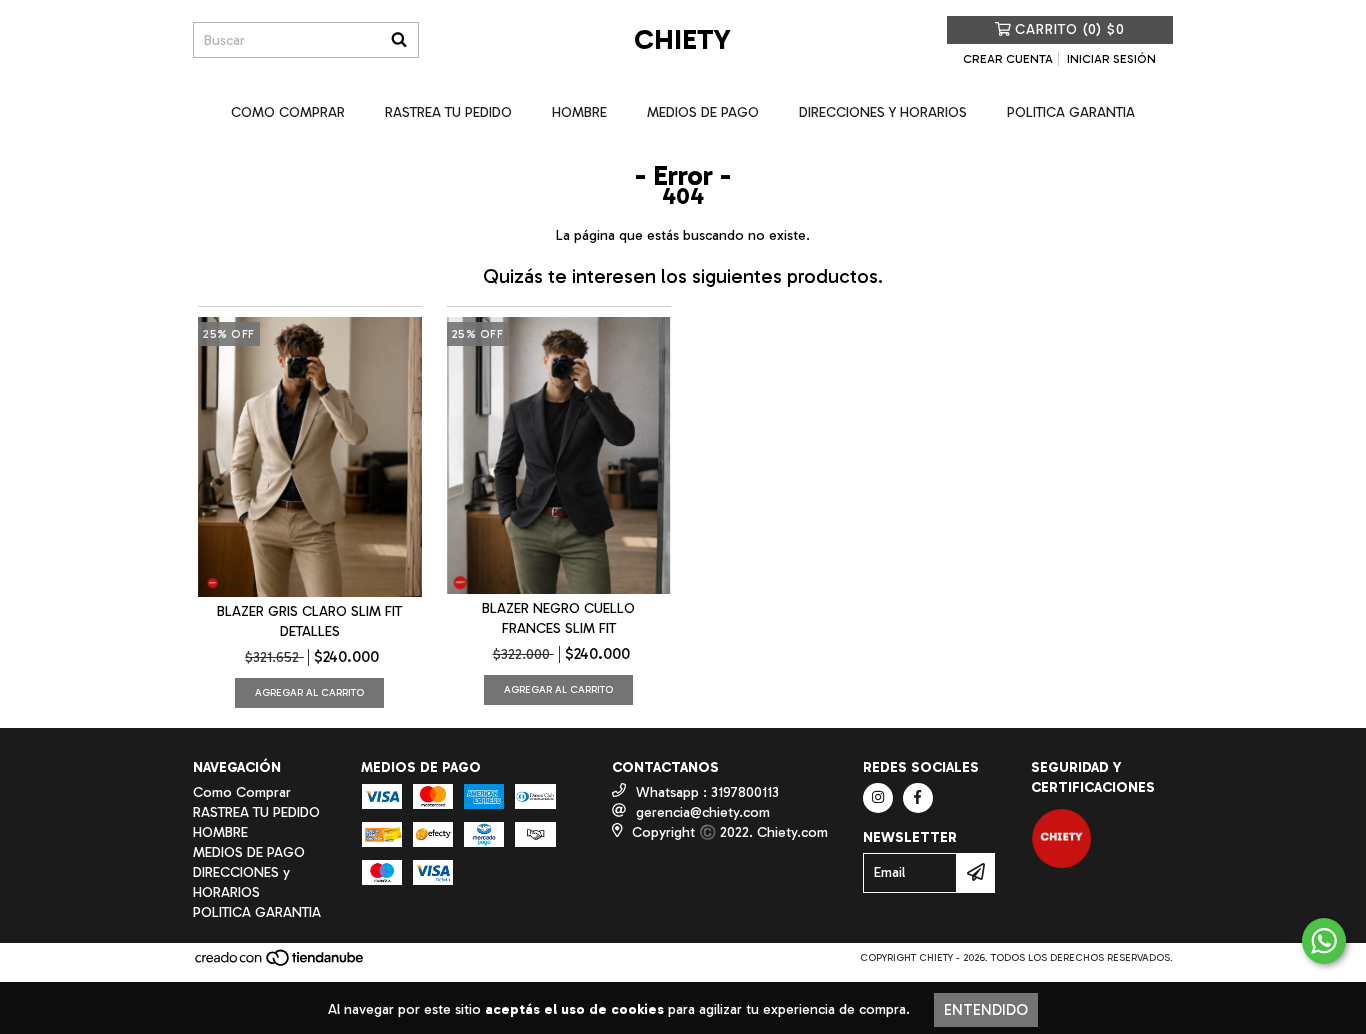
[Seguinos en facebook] (918, 798)
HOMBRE (579, 112)
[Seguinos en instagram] (878, 798)
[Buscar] (399, 40)
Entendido (986, 1010)
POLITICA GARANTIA (1071, 112)
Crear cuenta (1008, 59)
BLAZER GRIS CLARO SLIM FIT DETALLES (309, 621)
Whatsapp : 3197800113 (707, 792)
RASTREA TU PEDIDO (448, 112)
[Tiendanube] (280, 964)
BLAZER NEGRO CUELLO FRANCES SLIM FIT (558, 618)
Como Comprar (288, 112)
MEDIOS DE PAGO (703, 112)
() (1070, 29)
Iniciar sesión (1111, 59)
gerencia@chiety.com (703, 812)
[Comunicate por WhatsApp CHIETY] (1324, 941)
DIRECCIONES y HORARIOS (883, 112)
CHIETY (682, 39)
